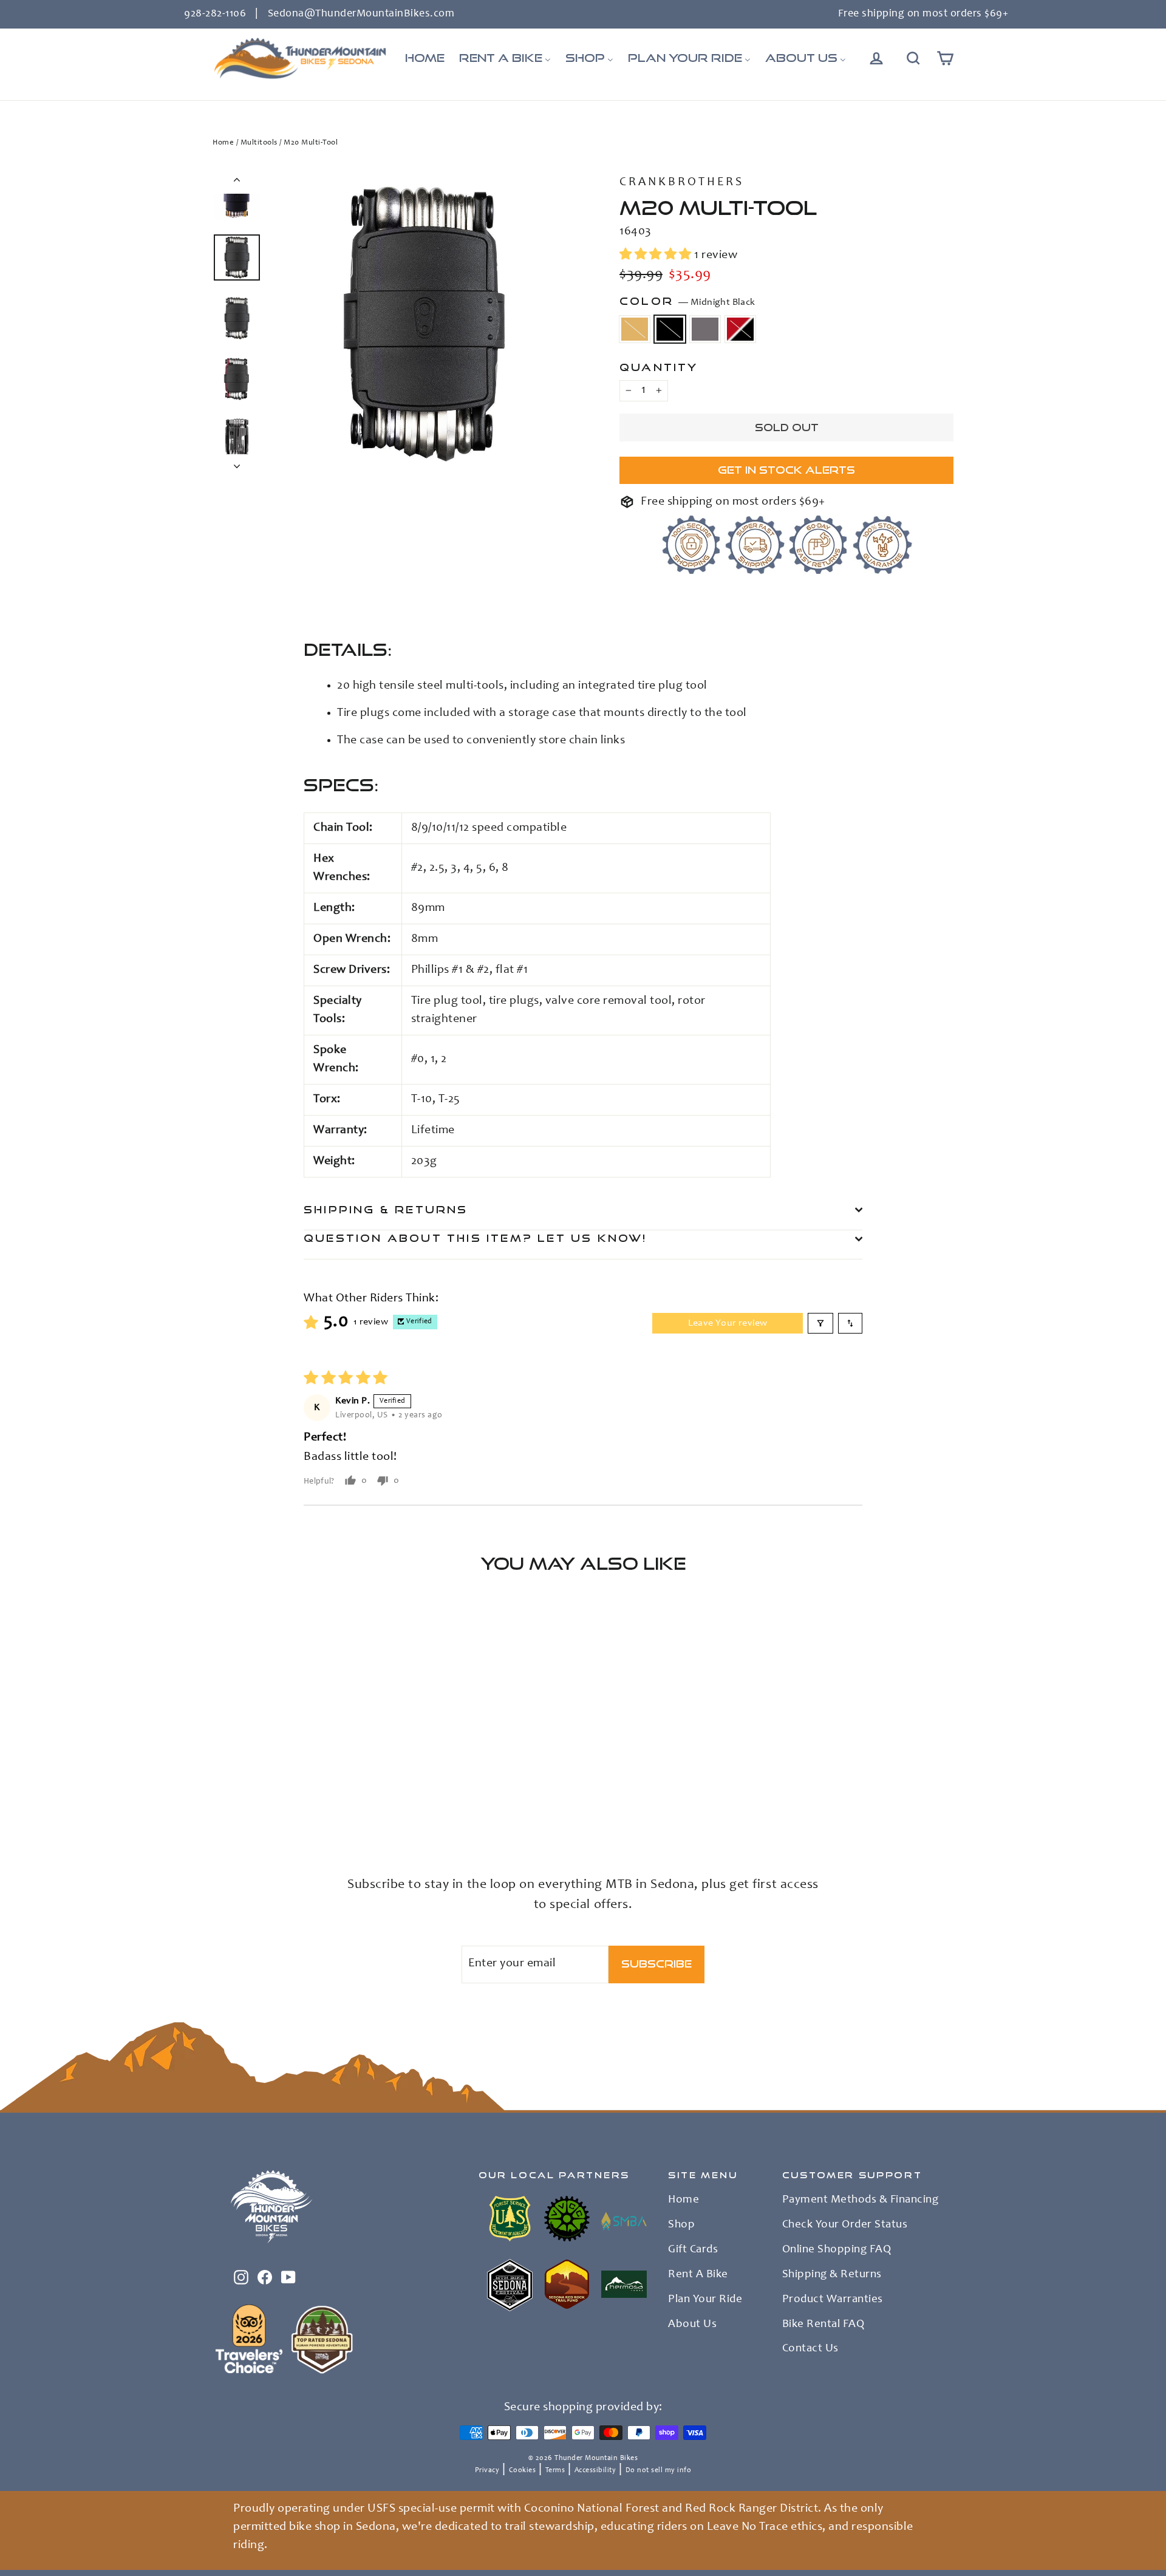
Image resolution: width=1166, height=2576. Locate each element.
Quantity (659, 367)
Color (687, 301)
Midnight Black (670, 329)
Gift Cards (693, 2250)
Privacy (487, 2470)
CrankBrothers (682, 183)
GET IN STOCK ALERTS (786, 470)
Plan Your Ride (705, 2300)
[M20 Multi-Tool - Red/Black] (266, 1807)
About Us (692, 2325)
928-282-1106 (215, 14)
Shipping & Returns (386, 1209)
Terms (555, 2470)
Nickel (705, 329)
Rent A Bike (698, 2275)
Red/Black (740, 329)
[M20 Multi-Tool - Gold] (220, 1807)
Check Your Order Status (845, 2225)
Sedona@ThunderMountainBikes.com (361, 14)
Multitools (259, 143)
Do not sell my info (659, 2470)
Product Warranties (833, 2300)
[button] (657, 256)
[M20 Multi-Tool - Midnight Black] (235, 1807)
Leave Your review (728, 1323)
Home (223, 143)
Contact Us (810, 2349)
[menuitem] (425, 58)
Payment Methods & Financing (861, 2200)
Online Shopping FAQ (837, 2250)
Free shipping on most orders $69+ (923, 14)
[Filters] (820, 1323)
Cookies (523, 2470)
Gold (635, 329)
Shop (681, 2225)
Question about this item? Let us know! (476, 1238)
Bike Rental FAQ (823, 2325)
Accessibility (595, 2470)
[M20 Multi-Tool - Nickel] (251, 1807)
